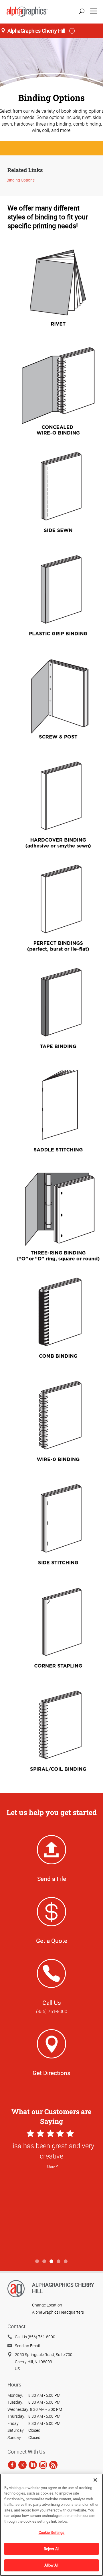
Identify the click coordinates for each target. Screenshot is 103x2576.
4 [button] (59, 2262)
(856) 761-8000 (52, 2011)
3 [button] (52, 2262)
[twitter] (22, 2465)
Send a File (52, 1879)
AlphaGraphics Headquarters (58, 2312)
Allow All (51, 2565)
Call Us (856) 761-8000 (35, 2337)
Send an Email (27, 2346)
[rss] (53, 2465)
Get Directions (51, 2073)
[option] (51, 2192)
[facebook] (12, 2465)
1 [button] (37, 2262)
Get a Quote (52, 1941)
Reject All (51, 2549)
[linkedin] (33, 2465)
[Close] (95, 2480)
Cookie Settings (52, 2532)
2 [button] (44, 2262)
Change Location (47, 2305)
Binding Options (21, 180)
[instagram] (43, 2465)
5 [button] (66, 2262)
